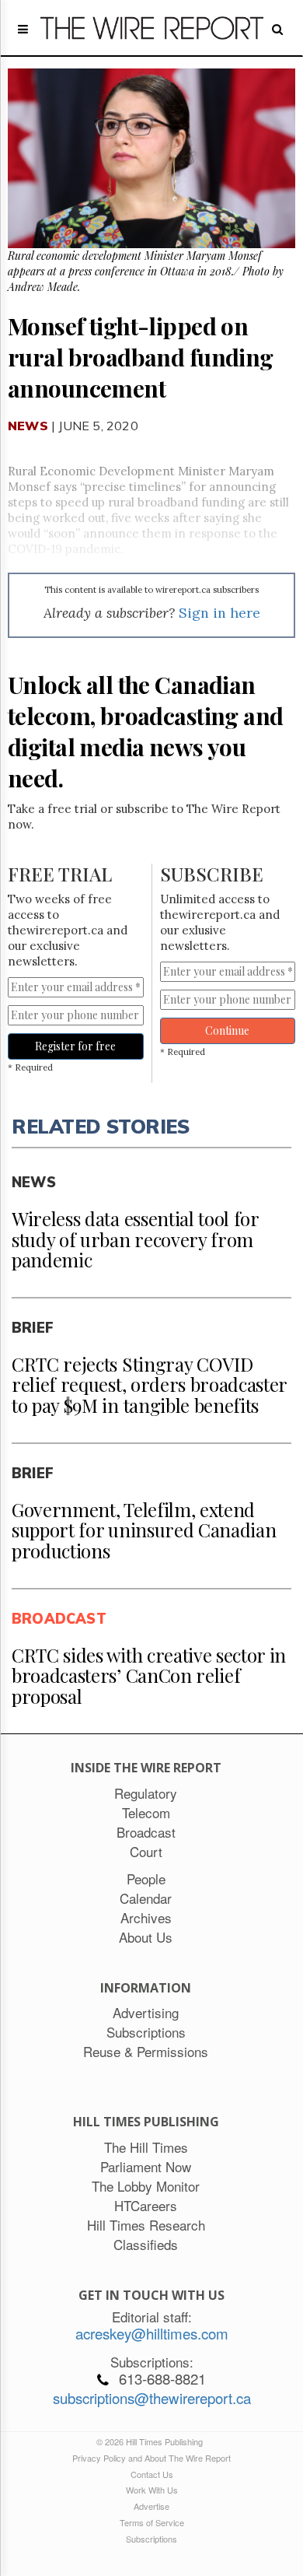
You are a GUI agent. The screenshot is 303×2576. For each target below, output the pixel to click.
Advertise (151, 2506)
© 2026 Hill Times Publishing (152, 2441)
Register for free (75, 1046)
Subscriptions (151, 2539)
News (28, 426)
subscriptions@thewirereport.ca (152, 2398)
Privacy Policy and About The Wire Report (151, 2458)
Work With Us (152, 2490)
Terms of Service (152, 2522)
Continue (227, 1030)
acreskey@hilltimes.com (152, 2333)
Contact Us (152, 2474)
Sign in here (219, 613)
